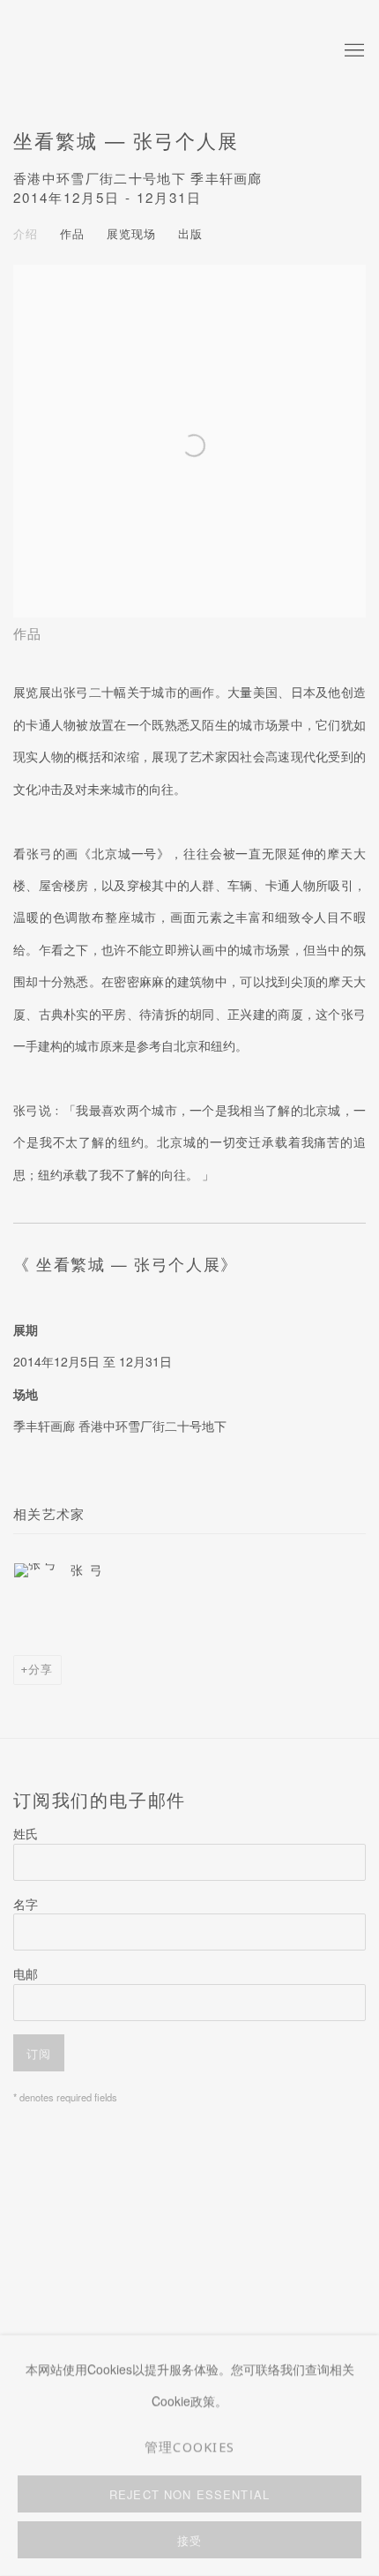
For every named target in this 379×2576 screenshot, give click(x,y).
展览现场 (131, 233)
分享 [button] (41, 1669)
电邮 (26, 1973)
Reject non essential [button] (189, 2494)
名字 (26, 1904)
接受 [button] (189, 2540)
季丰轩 (128, 51)
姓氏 (26, 1833)
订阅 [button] (39, 2053)
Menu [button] (353, 51)
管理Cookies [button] (190, 2446)
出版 (190, 233)
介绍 (26, 233)
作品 (72, 233)
